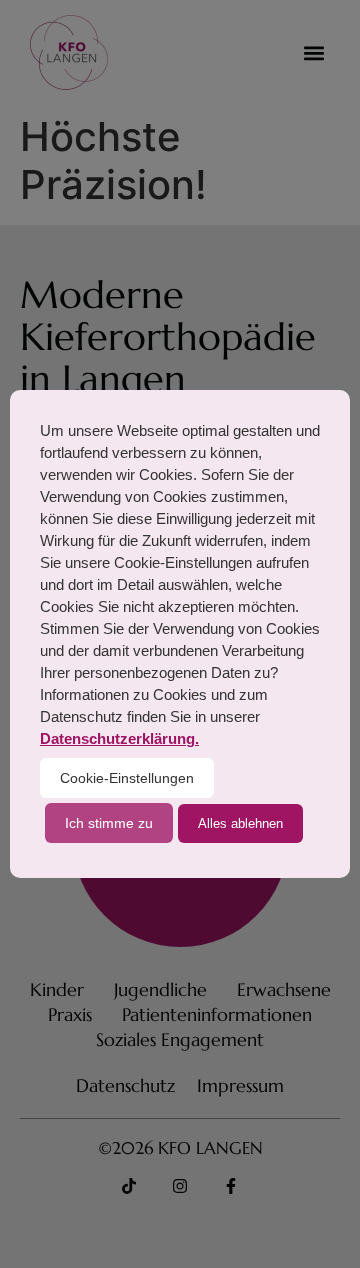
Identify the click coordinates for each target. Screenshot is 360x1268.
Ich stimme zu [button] (109, 823)
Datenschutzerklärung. (119, 739)
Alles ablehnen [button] (240, 823)
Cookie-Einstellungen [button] (127, 778)
